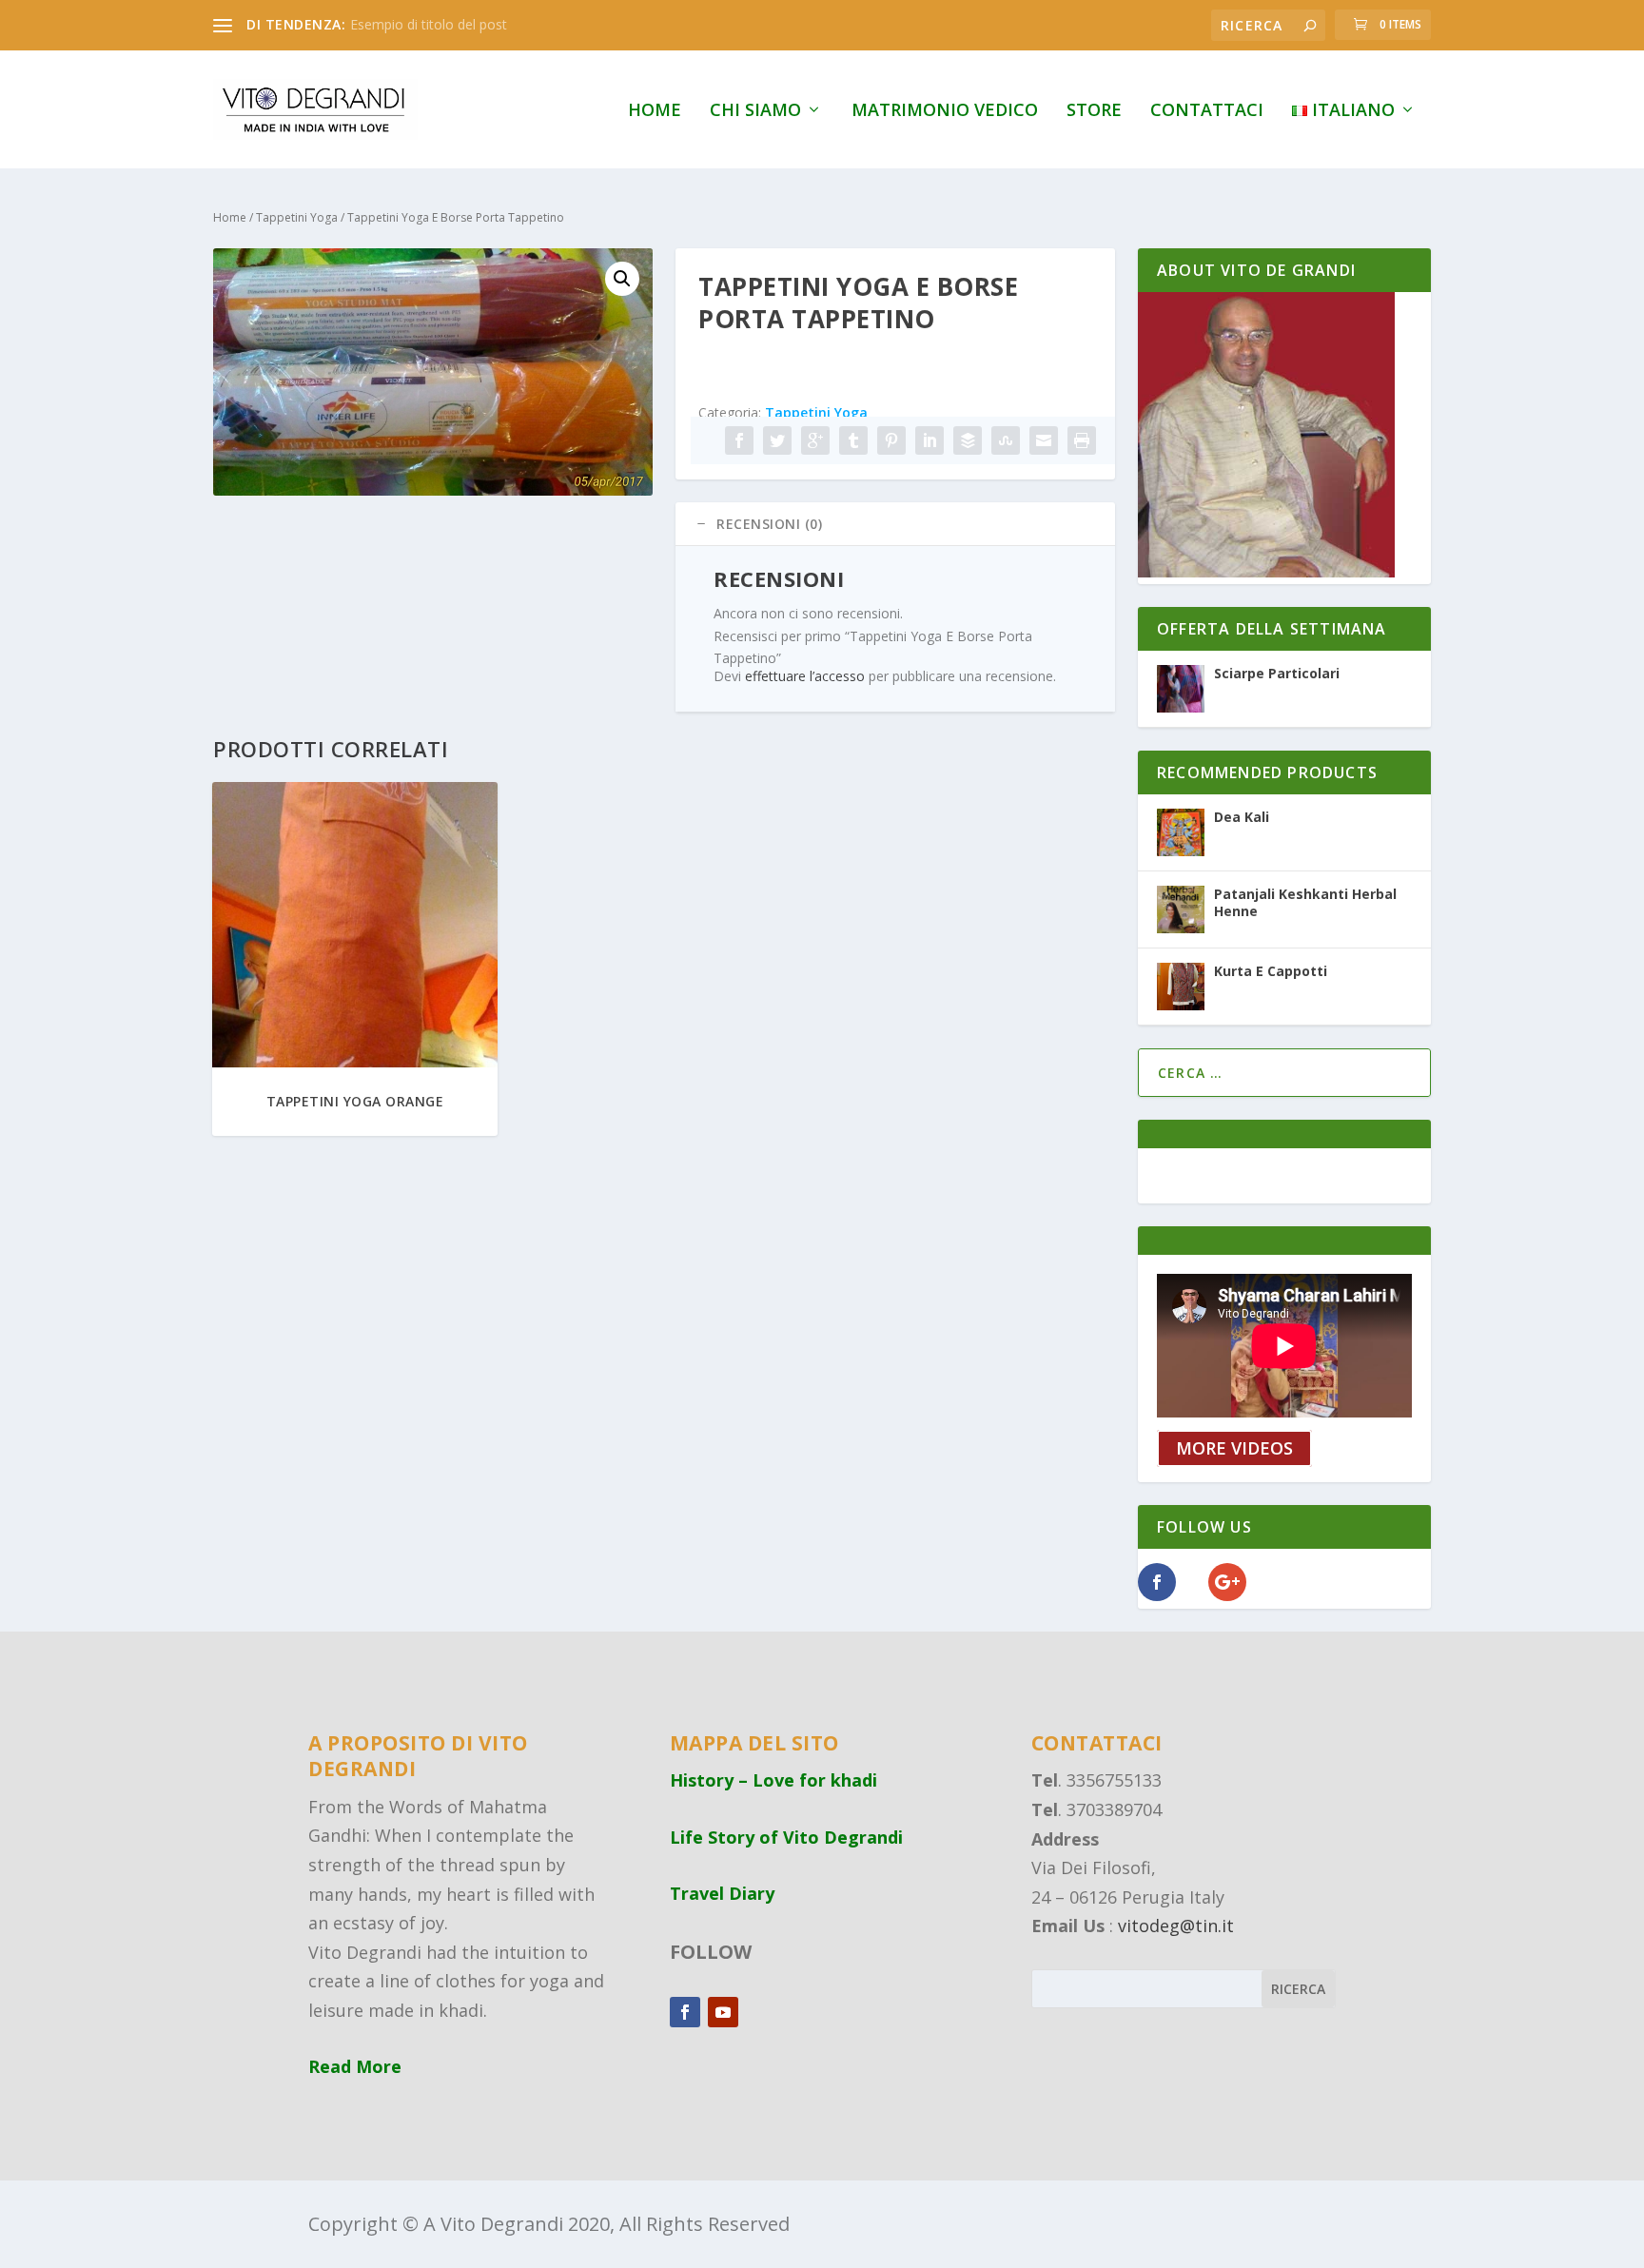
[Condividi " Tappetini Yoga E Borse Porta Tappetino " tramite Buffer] (968, 440)
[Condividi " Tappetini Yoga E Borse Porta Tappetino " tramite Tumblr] (853, 440)
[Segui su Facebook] (685, 2012)
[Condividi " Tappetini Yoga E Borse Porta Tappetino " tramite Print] (1082, 440)
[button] (622, 279)
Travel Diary (722, 1893)
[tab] (895, 524)
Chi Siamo (755, 111)
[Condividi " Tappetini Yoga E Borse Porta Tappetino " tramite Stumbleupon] (1006, 440)
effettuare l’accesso (805, 676)
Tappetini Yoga (297, 217)
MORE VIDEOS (1234, 1449)
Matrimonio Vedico (945, 111)
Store (1094, 111)
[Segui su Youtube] (723, 2012)
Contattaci (1207, 111)
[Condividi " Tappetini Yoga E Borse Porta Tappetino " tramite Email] (1044, 440)
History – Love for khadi (773, 1780)
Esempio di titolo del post (429, 24)
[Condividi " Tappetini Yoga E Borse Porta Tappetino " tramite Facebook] (739, 440)
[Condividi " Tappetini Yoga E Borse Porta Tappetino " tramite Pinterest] (891, 440)
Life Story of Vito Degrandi (786, 1837)
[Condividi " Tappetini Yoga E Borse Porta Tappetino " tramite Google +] (815, 440)
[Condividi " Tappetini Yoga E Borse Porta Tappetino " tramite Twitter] (777, 440)
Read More (355, 2066)
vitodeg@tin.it (1176, 1926)
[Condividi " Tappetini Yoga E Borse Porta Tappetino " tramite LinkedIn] (930, 440)
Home (655, 111)
